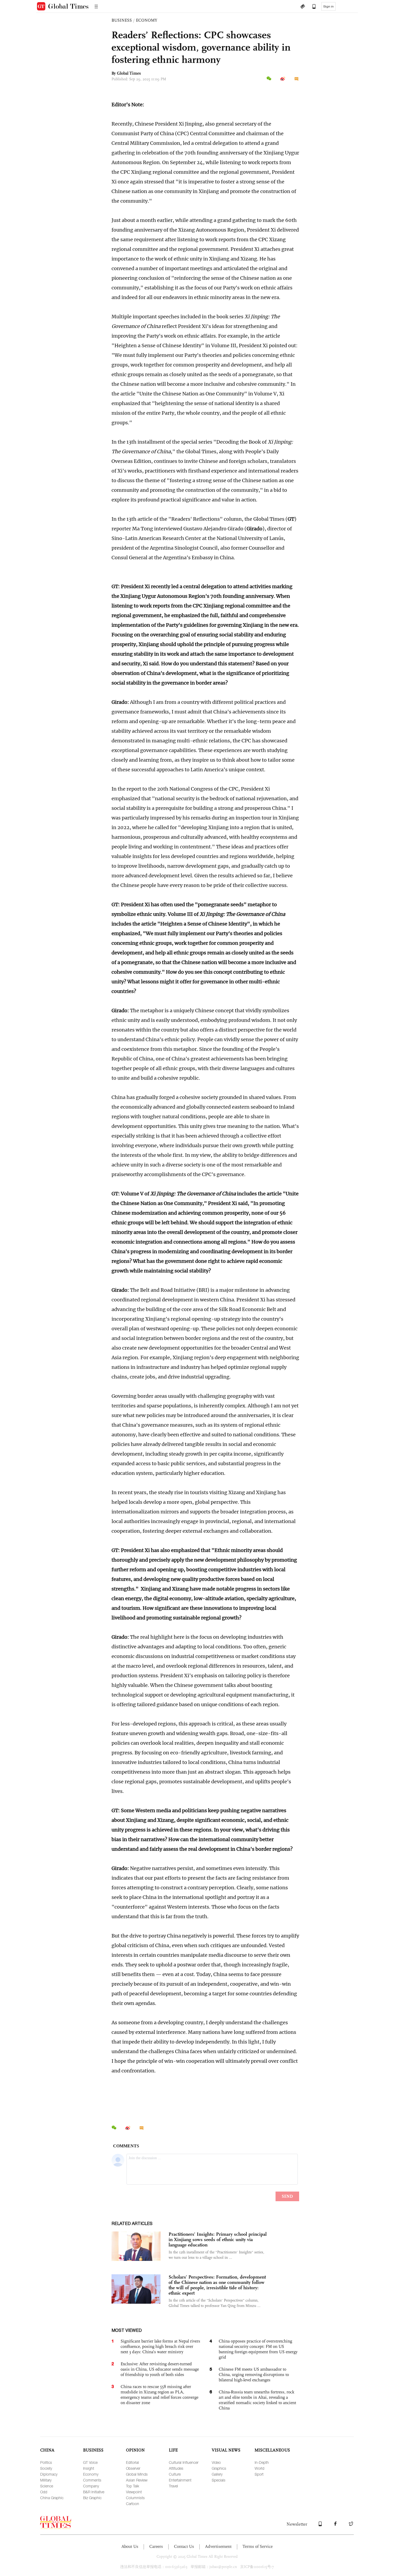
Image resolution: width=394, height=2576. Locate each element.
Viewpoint (134, 2492)
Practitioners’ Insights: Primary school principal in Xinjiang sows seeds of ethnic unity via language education (218, 2239)
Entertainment (180, 2480)
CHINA (47, 2450)
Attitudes (176, 2468)
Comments (92, 2480)
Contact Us (184, 2546)
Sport (259, 2474)
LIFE (173, 2450)
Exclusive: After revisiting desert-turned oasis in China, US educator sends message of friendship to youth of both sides (160, 2369)
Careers (156, 2546)
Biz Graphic (92, 2498)
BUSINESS (122, 20)
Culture (175, 2474)
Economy (91, 2474)
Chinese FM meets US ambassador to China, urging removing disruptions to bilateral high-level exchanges (254, 2375)
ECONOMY (147, 20)
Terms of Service (258, 2546)
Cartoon (133, 2504)
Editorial (132, 2462)
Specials (219, 2480)
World (259, 2468)
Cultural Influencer (184, 2462)
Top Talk (133, 2486)
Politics (46, 2462)
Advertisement (218, 2546)
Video (216, 2462)
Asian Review (137, 2480)
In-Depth (262, 2462)
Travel (173, 2486)
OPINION (135, 2450)
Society (46, 2468)
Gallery (217, 2474)
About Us (130, 2546)
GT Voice (90, 2462)
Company (91, 2486)
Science (47, 2486)
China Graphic (52, 2498)
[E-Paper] (303, 7)
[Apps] (311, 7)
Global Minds (137, 2474)
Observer (133, 2468)
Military (46, 2480)
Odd (44, 2492)
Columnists (135, 2498)
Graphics (219, 2468)
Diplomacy (49, 2474)
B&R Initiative (94, 2492)
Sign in (328, 6)
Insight (89, 2468)
